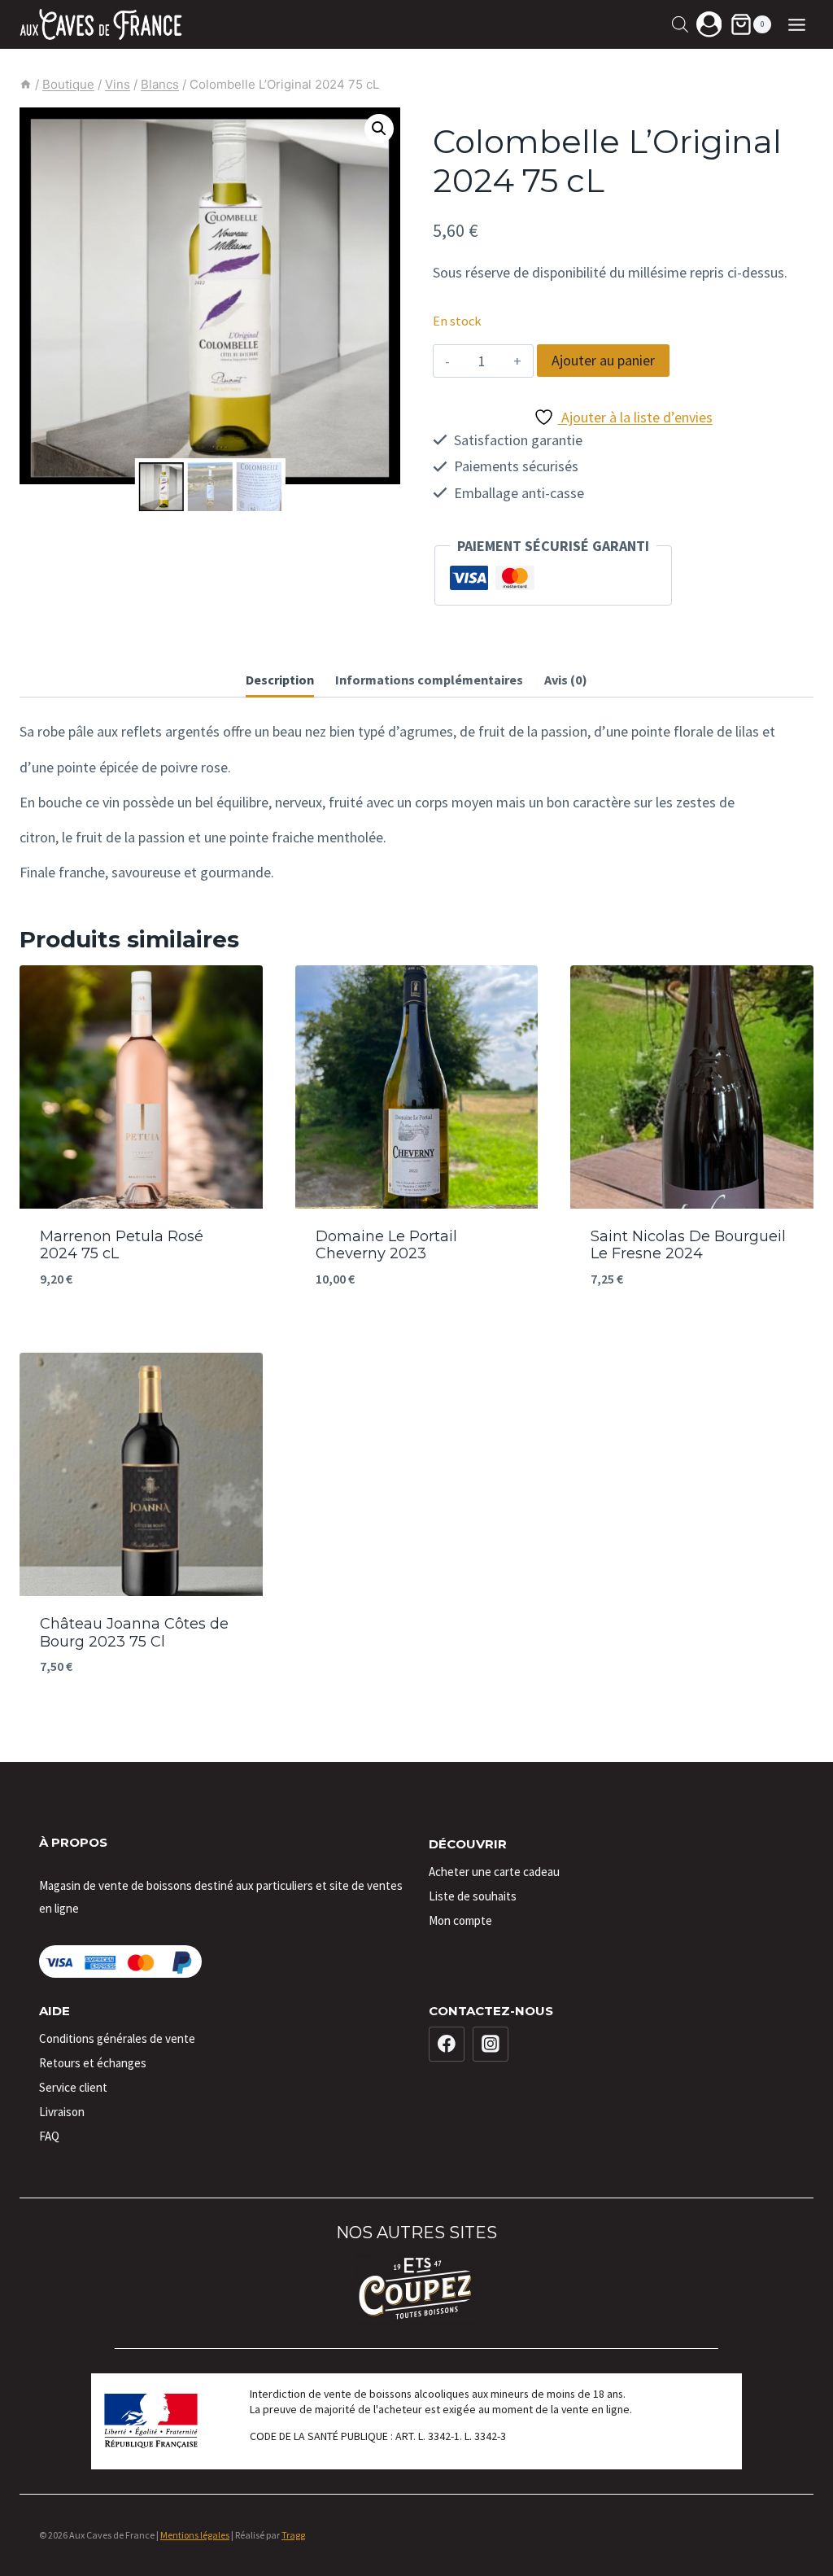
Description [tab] (280, 680)
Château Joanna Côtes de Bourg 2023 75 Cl (134, 1633)
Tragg (293, 2535)
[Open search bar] (680, 24)
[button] (379, 129)
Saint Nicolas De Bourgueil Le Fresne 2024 (688, 1245)
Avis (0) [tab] (566, 680)
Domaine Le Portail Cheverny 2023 (386, 1245)
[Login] (709, 24)
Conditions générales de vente (117, 2038)
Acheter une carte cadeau (494, 1872)
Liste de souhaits (473, 1896)
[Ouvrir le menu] (796, 24)
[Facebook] (447, 2045)
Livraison (62, 2112)
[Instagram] (491, 2045)
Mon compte (460, 1920)
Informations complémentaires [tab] (429, 680)
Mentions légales (195, 2535)
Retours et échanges (93, 2063)
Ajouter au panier (603, 360)
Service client (73, 2087)
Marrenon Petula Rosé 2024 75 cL (122, 1245)
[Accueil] (26, 84)
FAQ (49, 2136)
